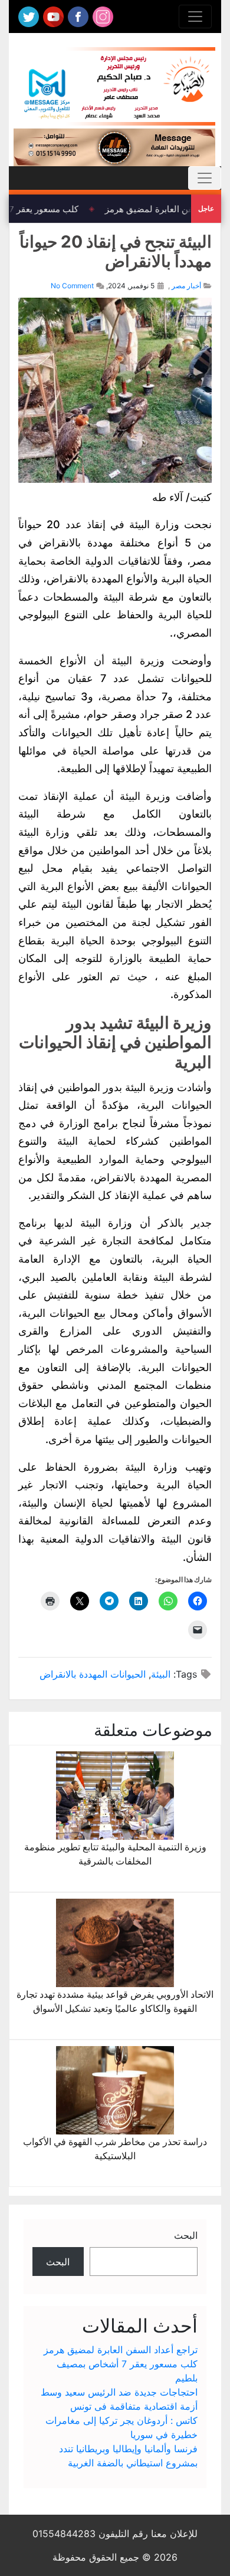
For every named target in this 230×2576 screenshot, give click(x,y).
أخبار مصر (186, 286)
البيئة (161, 1674)
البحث (186, 2235)
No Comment (72, 286)
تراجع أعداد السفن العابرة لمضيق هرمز (121, 2350)
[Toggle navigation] (195, 17)
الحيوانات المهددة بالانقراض (93, 1674)
